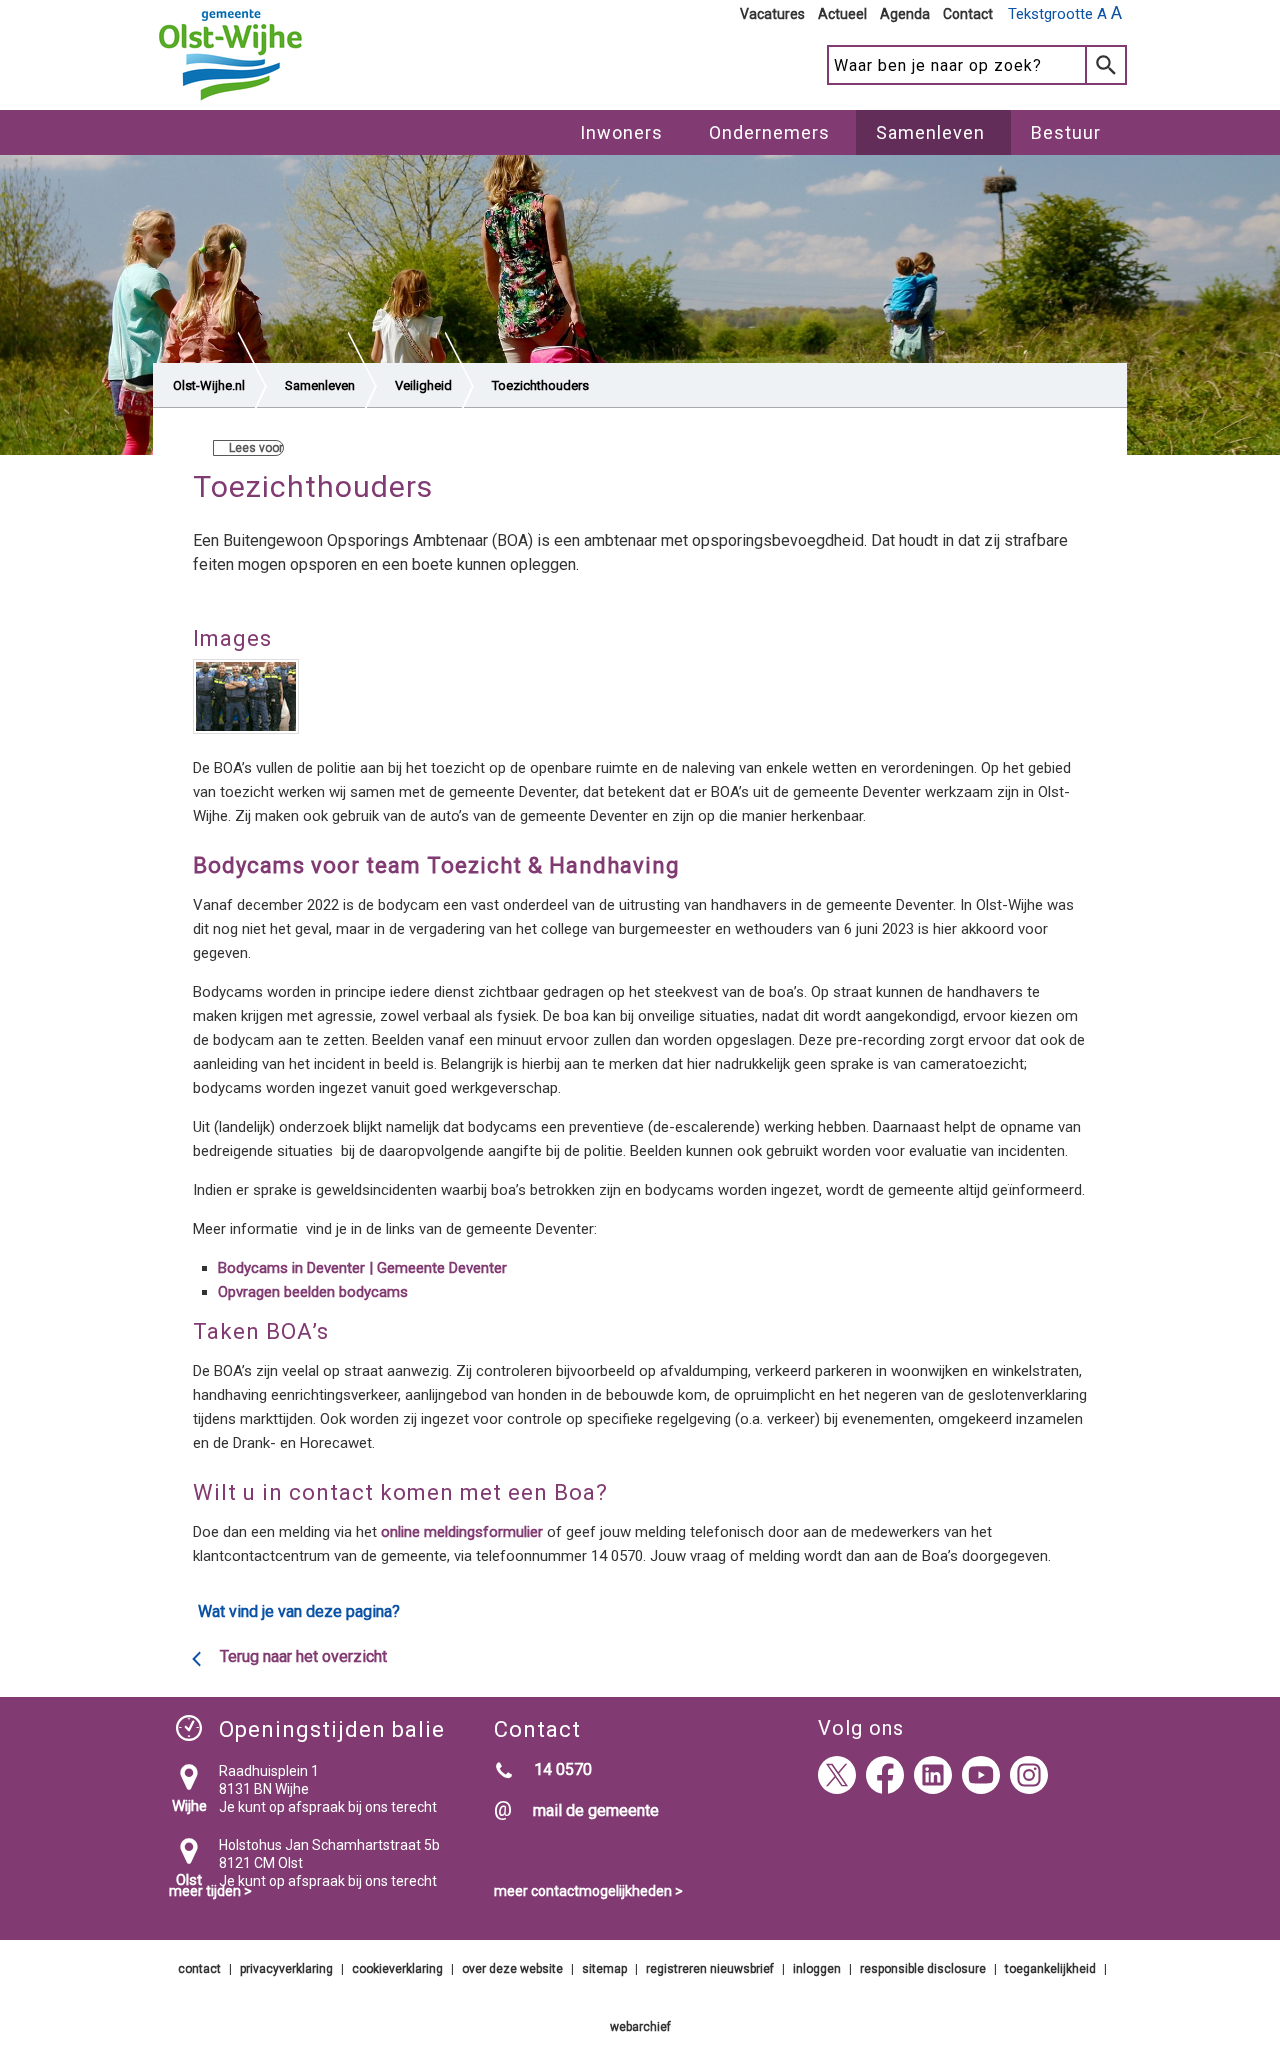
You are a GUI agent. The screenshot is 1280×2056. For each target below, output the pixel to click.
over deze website (512, 1969)
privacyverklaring (286, 1969)
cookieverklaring (397, 1969)
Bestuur (1066, 132)
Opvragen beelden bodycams (313, 1292)
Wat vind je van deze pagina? (299, 1611)
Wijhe (189, 1806)
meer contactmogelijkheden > (588, 1891)
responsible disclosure (923, 1969)
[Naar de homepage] (230, 101)
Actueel (842, 14)
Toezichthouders (540, 385)
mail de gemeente (596, 1810)
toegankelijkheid (1050, 1969)
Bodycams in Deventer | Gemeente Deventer (362, 1268)
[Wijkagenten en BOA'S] (246, 700)
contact (199, 1969)
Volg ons (861, 1728)
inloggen (817, 1969)
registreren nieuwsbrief (710, 1969)
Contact (968, 14)
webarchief (640, 2027)
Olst (189, 1880)
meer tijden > (210, 1891)
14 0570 (563, 1769)
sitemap (604, 1969)
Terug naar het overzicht (303, 1656)
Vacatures (772, 14)
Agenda (905, 14)
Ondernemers (769, 132)
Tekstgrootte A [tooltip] (1065, 13)
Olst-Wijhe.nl (209, 385)
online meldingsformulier (462, 1532)
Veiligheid (423, 385)
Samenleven (930, 132)
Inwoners (621, 132)
